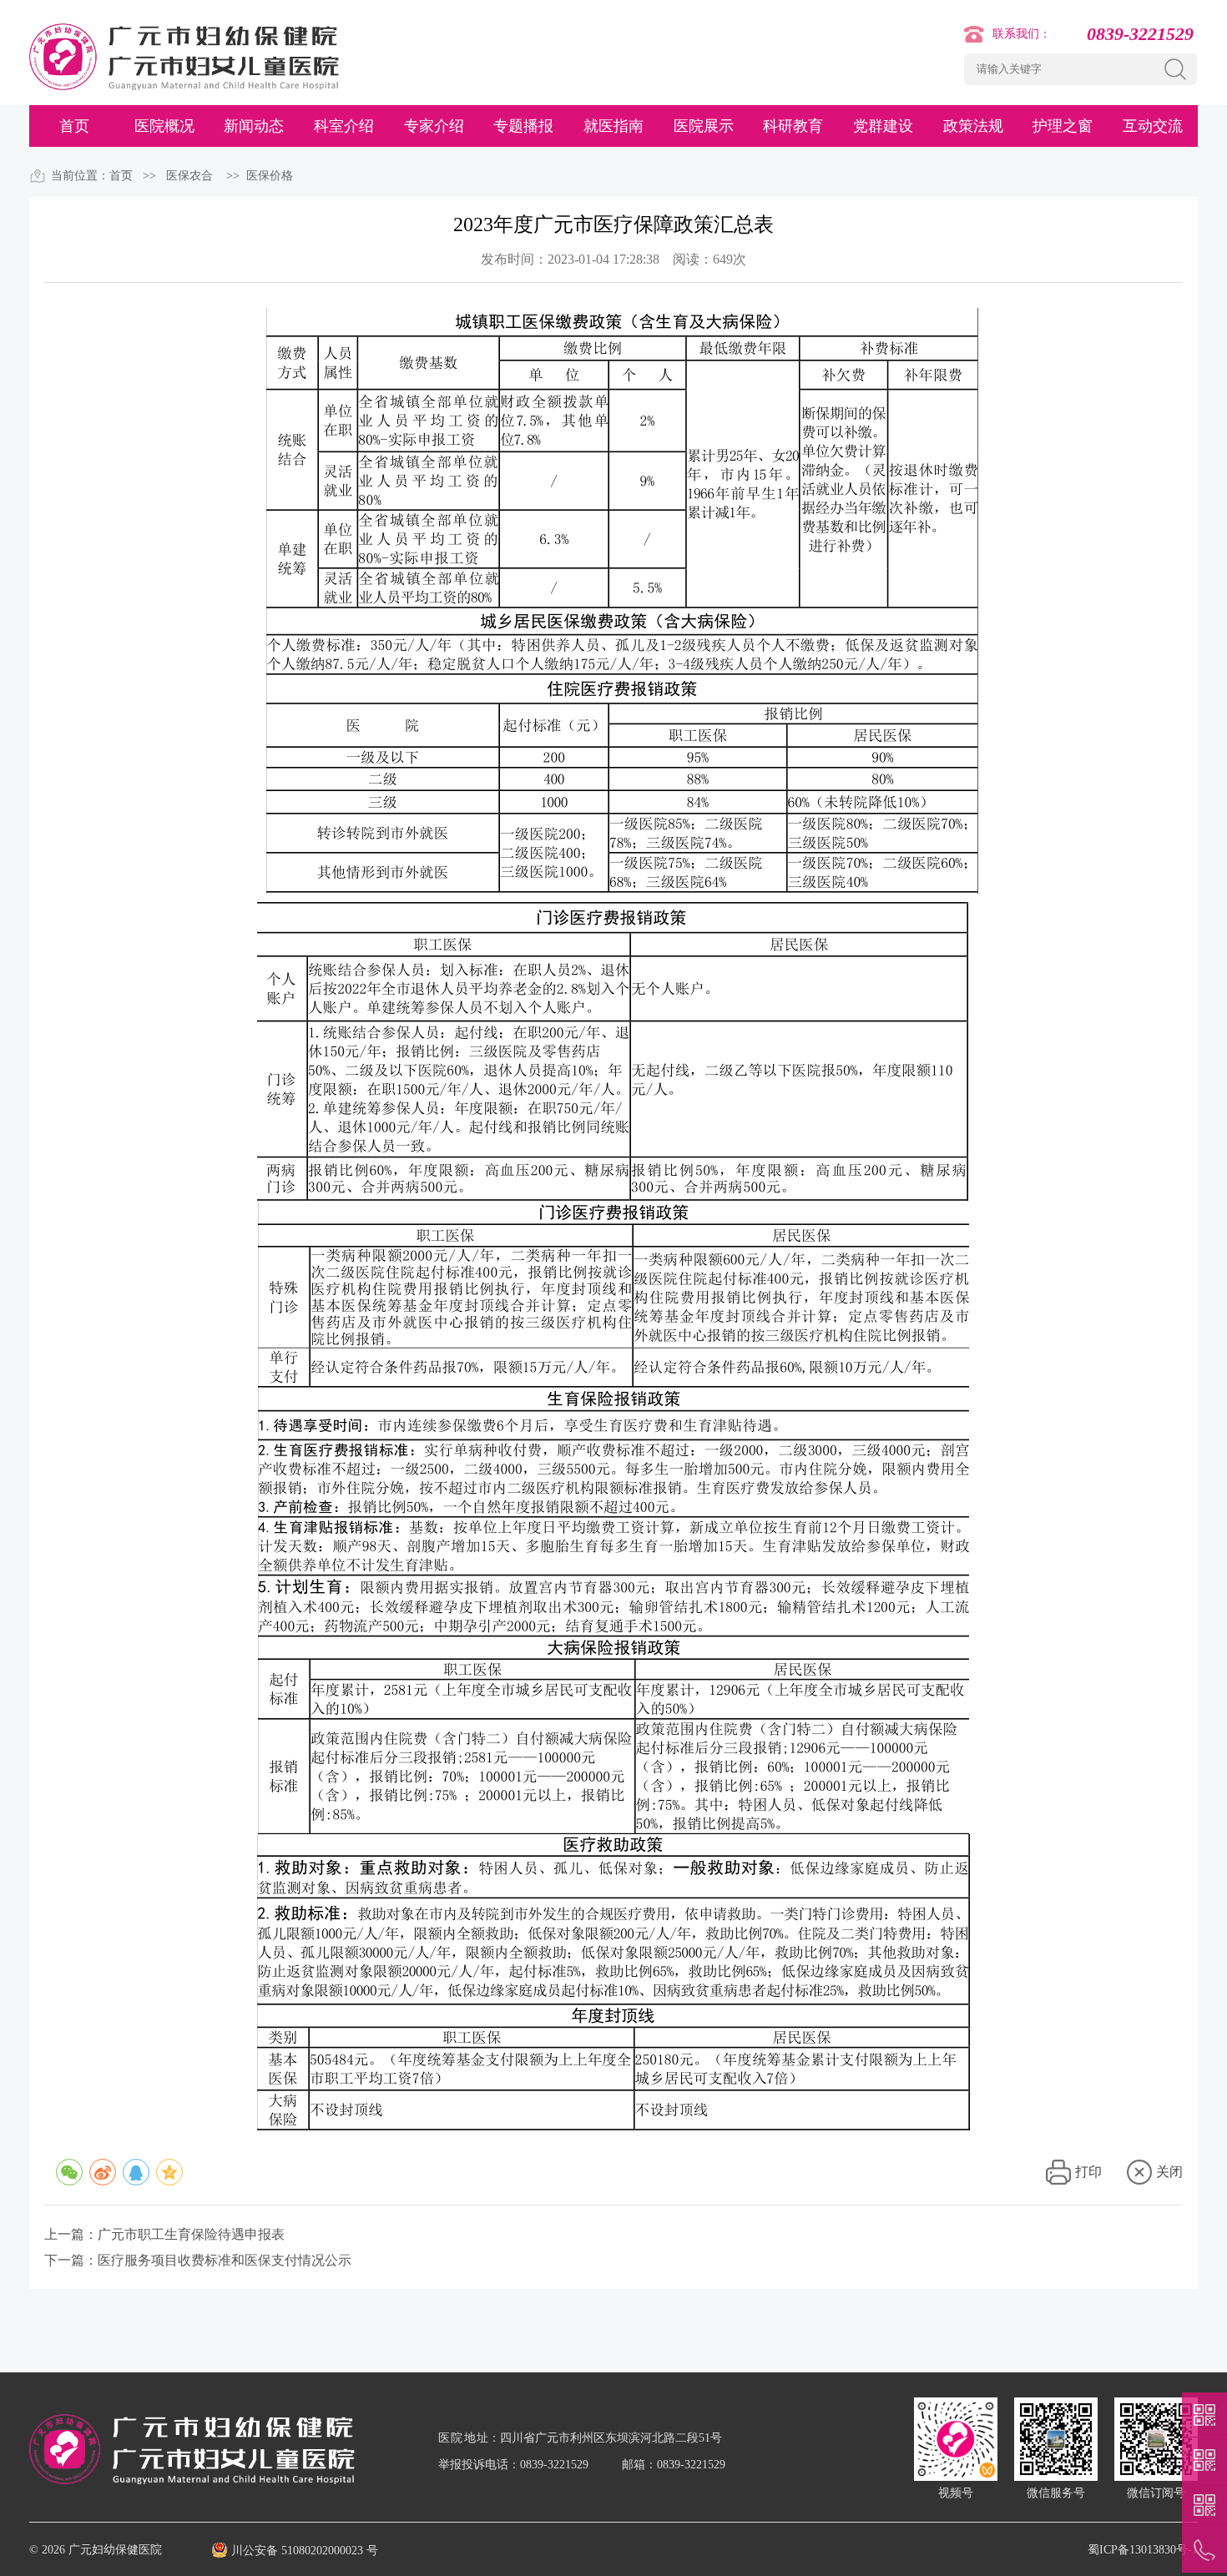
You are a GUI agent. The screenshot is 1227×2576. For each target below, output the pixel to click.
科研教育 (793, 126)
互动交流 (1153, 126)
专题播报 (523, 126)
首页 (74, 126)
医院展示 (704, 126)
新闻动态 (254, 126)
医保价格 (270, 176)
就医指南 (613, 126)
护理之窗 (1063, 126)
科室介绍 (344, 126)
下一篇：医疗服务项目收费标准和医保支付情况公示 (198, 2260)
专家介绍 (434, 126)
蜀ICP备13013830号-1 (1143, 2550)
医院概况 (164, 126)
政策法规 (973, 126)
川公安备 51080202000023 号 (305, 2551)
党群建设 (883, 126)
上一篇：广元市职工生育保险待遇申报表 (164, 2234)
